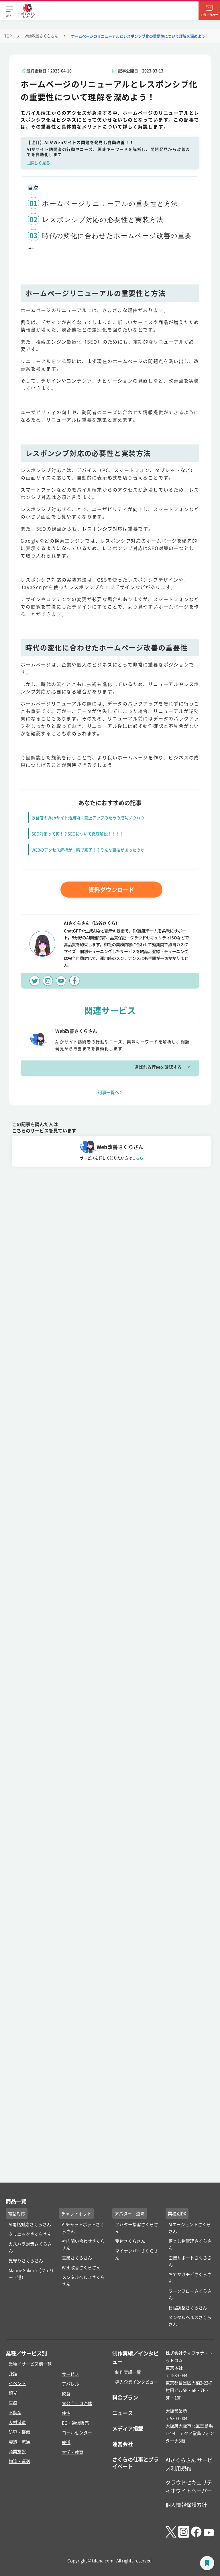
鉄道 (66, 2442)
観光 (13, 2393)
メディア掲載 (128, 2428)
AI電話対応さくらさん (30, 2224)
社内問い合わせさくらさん (83, 2244)
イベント (17, 2383)
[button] (9, 11)
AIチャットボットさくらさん (83, 2228)
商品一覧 (16, 2201)
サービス (70, 2374)
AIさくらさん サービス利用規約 (189, 2464)
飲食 (66, 2393)
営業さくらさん (77, 2258)
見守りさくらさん (26, 2260)
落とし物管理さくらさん (190, 2244)
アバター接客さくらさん (137, 2228)
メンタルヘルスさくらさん (83, 2280)
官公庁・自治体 (77, 2403)
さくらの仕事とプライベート (135, 2463)
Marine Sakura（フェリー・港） (31, 2274)
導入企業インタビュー (137, 2382)
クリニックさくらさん (30, 2234)
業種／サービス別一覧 (30, 2364)
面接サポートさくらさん (190, 2261)
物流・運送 (19, 2461)
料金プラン (125, 2397)
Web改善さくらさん (41, 36)
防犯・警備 (19, 2432)
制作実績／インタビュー (135, 2357)
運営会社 (123, 2444)
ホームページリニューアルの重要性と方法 (110, 204)
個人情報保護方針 (186, 2505)
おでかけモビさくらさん (190, 2278)
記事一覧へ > (110, 1092)
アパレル (70, 2384)
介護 (13, 2373)
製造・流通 (19, 2442)
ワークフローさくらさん (190, 2294)
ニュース (123, 2413)
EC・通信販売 (75, 2423)
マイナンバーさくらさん (137, 2254)
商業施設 (17, 2451)
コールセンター (77, 2432)
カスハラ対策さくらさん (30, 2247)
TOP (8, 36)
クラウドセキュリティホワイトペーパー (189, 2486)
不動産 (15, 2412)
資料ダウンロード (111, 890)
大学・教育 (73, 2452)
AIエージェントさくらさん (190, 2228)
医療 (13, 2403)
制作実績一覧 (128, 2372)
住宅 (66, 2413)
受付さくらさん (130, 2241)
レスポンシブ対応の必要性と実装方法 (103, 220)
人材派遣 (17, 2422)
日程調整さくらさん (188, 2307)
